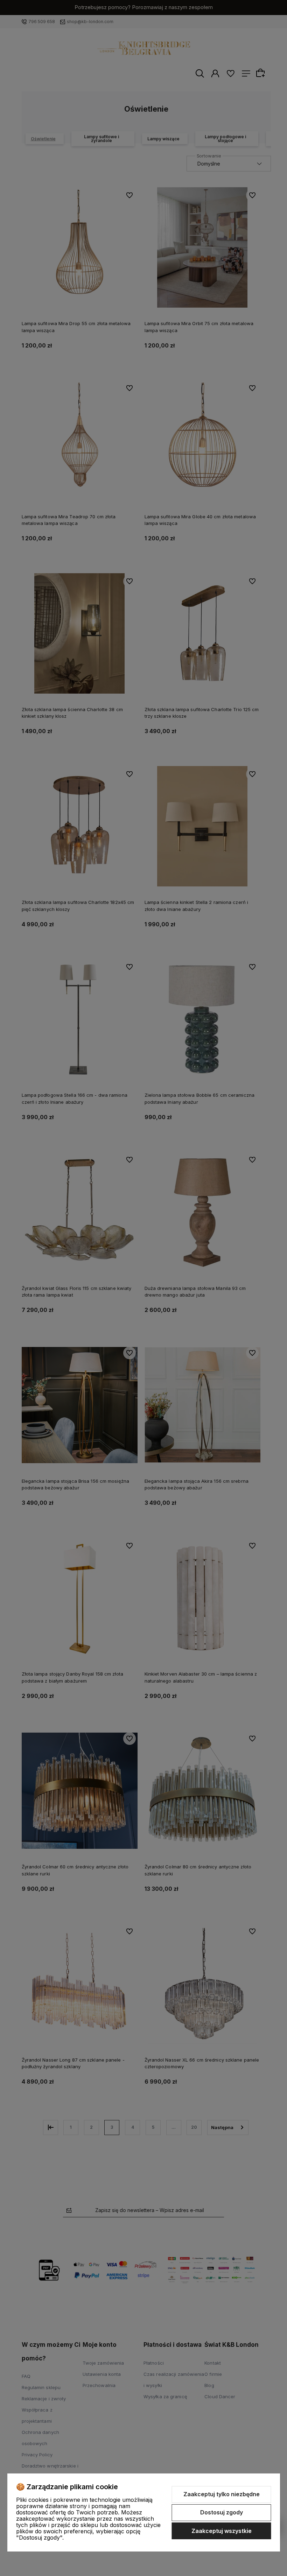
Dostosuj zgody (222, 2512)
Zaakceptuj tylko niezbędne (222, 2494)
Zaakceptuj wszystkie (222, 2531)
